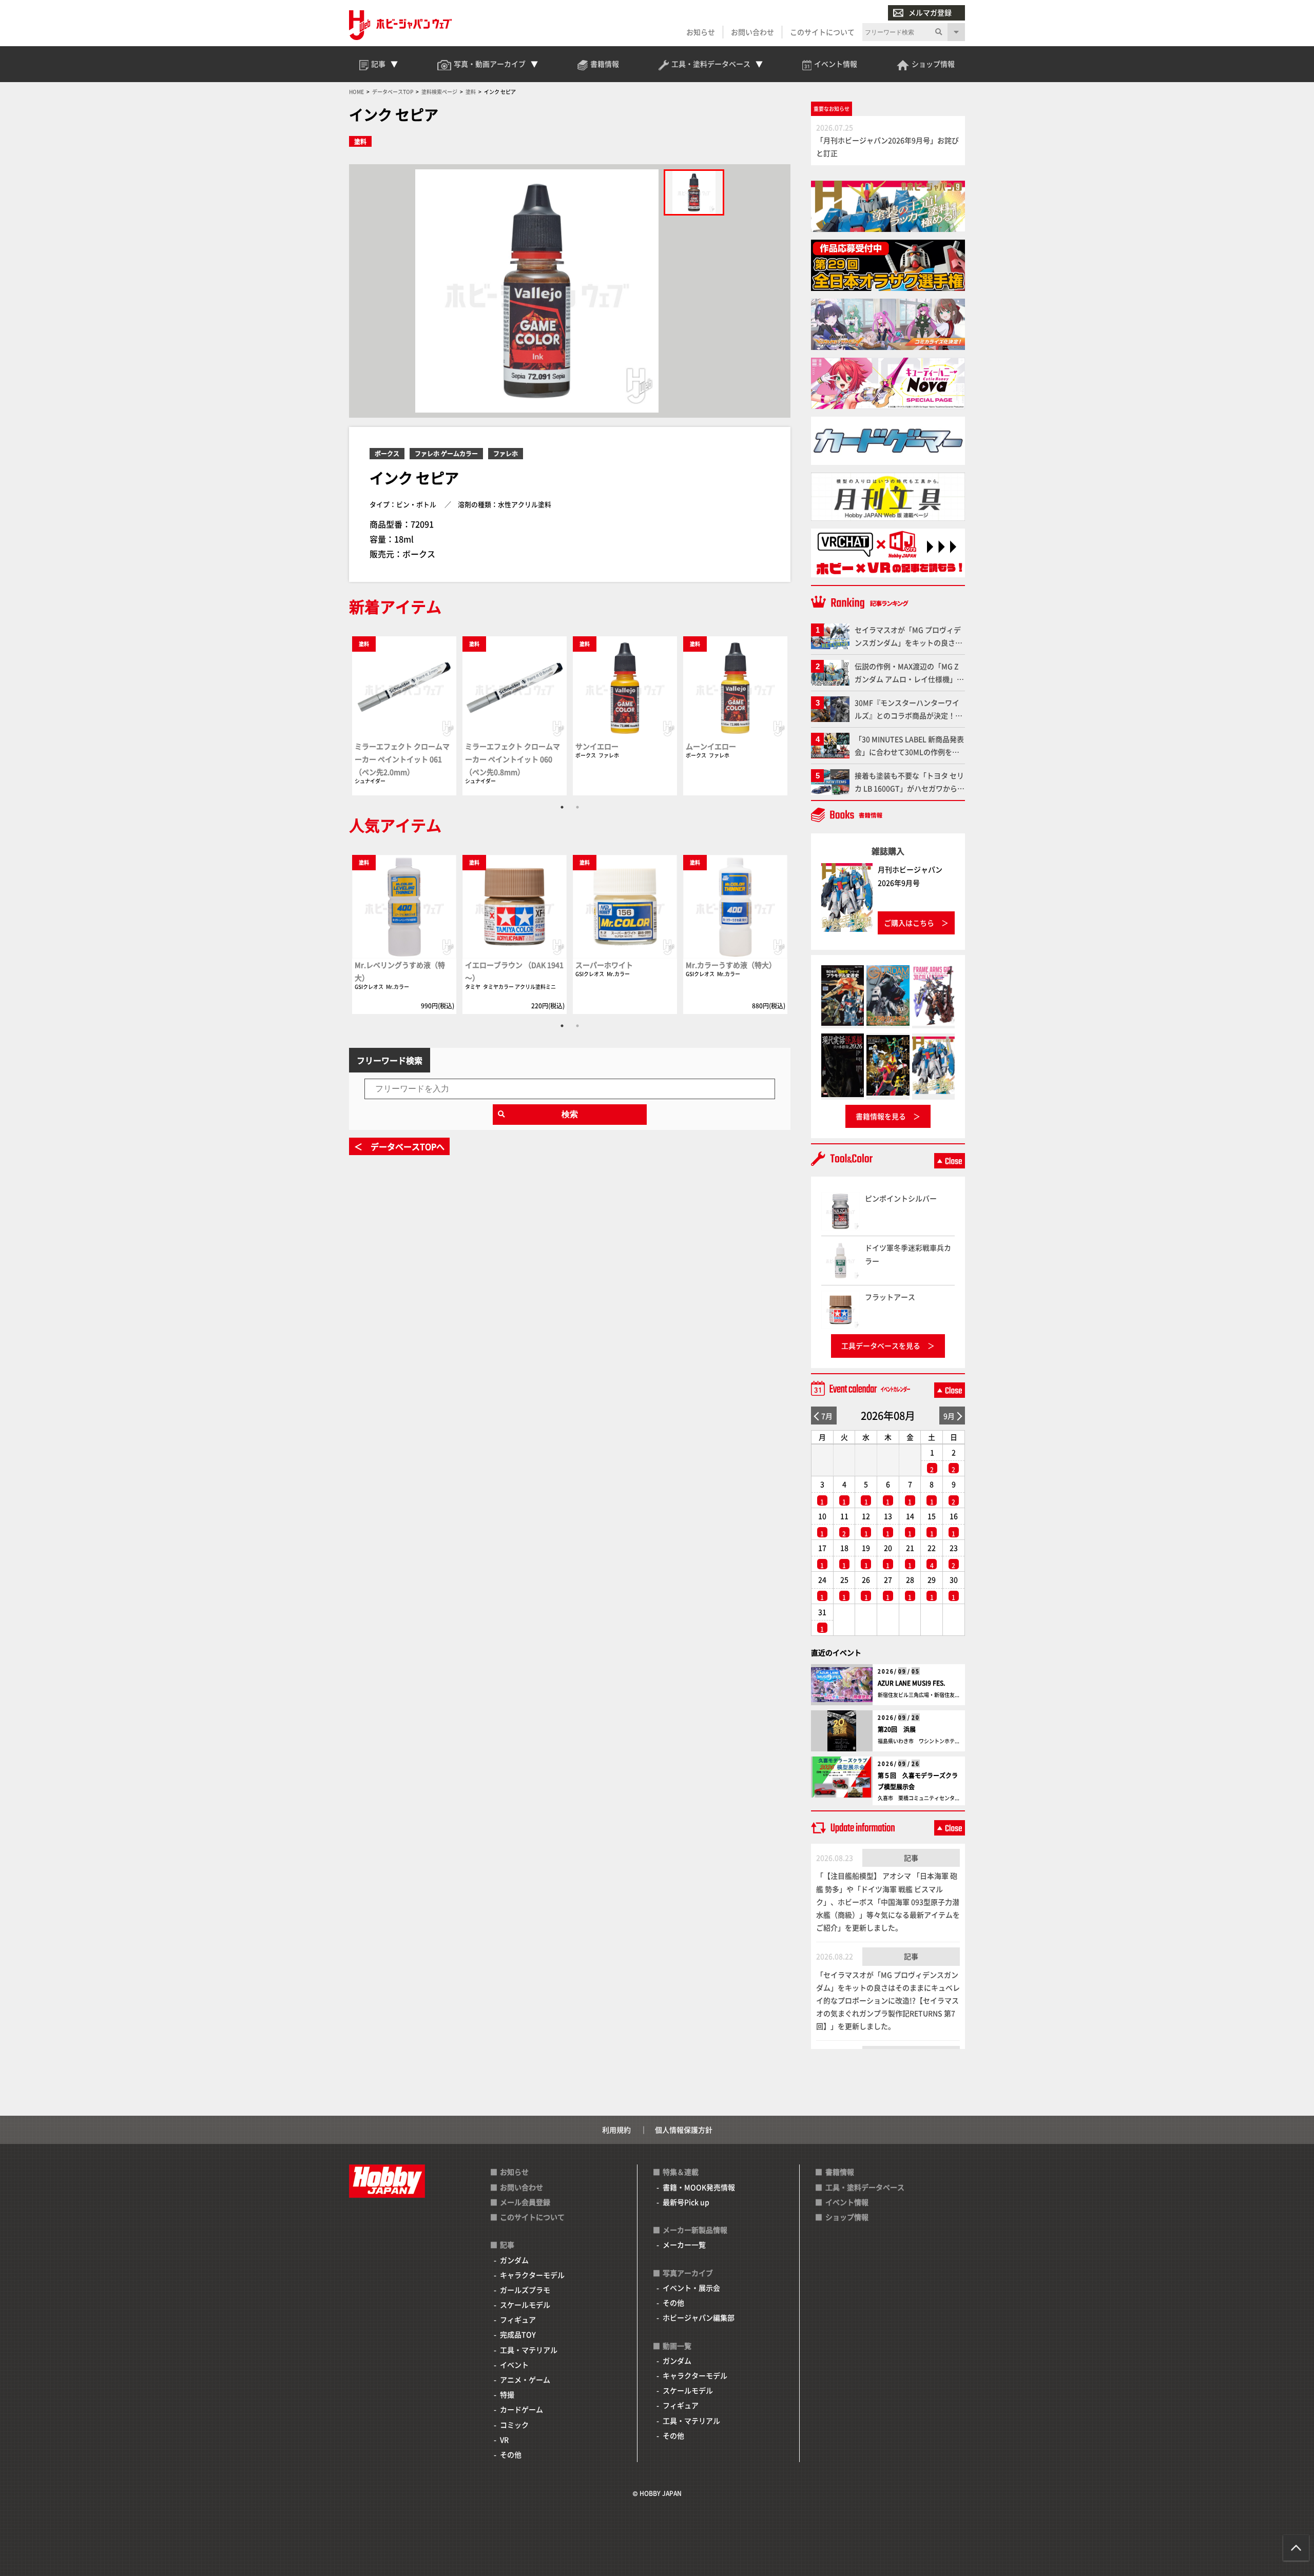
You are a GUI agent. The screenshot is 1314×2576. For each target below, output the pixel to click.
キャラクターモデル (532, 2275)
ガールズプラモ (525, 2290)
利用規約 (616, 2130)
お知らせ (701, 32)
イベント (514, 2365)
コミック (514, 2425)
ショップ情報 (847, 2217)
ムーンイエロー (711, 746)
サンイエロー (597, 746)
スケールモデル (525, 2305)
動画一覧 (677, 2346)
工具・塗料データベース (865, 2187)
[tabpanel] (404, 715)
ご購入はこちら (909, 923)
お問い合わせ (752, 32)
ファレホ (506, 453)
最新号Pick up (686, 2202)
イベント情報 (847, 2202)
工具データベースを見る (881, 1345)
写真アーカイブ (688, 2273)
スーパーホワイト (604, 965)
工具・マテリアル (529, 2350)
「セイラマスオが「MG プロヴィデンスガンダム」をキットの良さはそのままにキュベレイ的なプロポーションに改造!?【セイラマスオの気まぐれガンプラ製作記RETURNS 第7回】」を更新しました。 (888, 2001)
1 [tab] (562, 807)
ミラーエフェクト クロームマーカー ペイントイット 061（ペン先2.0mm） (402, 759)
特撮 (507, 2394)
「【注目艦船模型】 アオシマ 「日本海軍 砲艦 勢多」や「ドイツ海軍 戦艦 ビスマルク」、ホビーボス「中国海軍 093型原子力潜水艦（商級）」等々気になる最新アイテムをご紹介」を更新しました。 (888, 1901)
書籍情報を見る (881, 1116)
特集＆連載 (681, 2172)
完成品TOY (518, 2334)
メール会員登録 (525, 2202)
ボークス (387, 453)
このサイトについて (822, 32)
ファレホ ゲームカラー (446, 453)
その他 (511, 2454)
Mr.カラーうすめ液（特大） (731, 965)
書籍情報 (840, 2172)
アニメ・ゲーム (525, 2379)
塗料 (360, 141)
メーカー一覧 (684, 2245)
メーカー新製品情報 (695, 2230)
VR (504, 2440)
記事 (911, 1858)
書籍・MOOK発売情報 (699, 2187)
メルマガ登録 (930, 12)
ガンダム (514, 2260)
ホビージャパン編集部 (699, 2317)
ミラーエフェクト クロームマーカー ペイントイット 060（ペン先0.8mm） (513, 759)
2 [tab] (577, 807)
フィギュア (518, 2319)
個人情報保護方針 (684, 2130)
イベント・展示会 (691, 2288)
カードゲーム (521, 2409)
